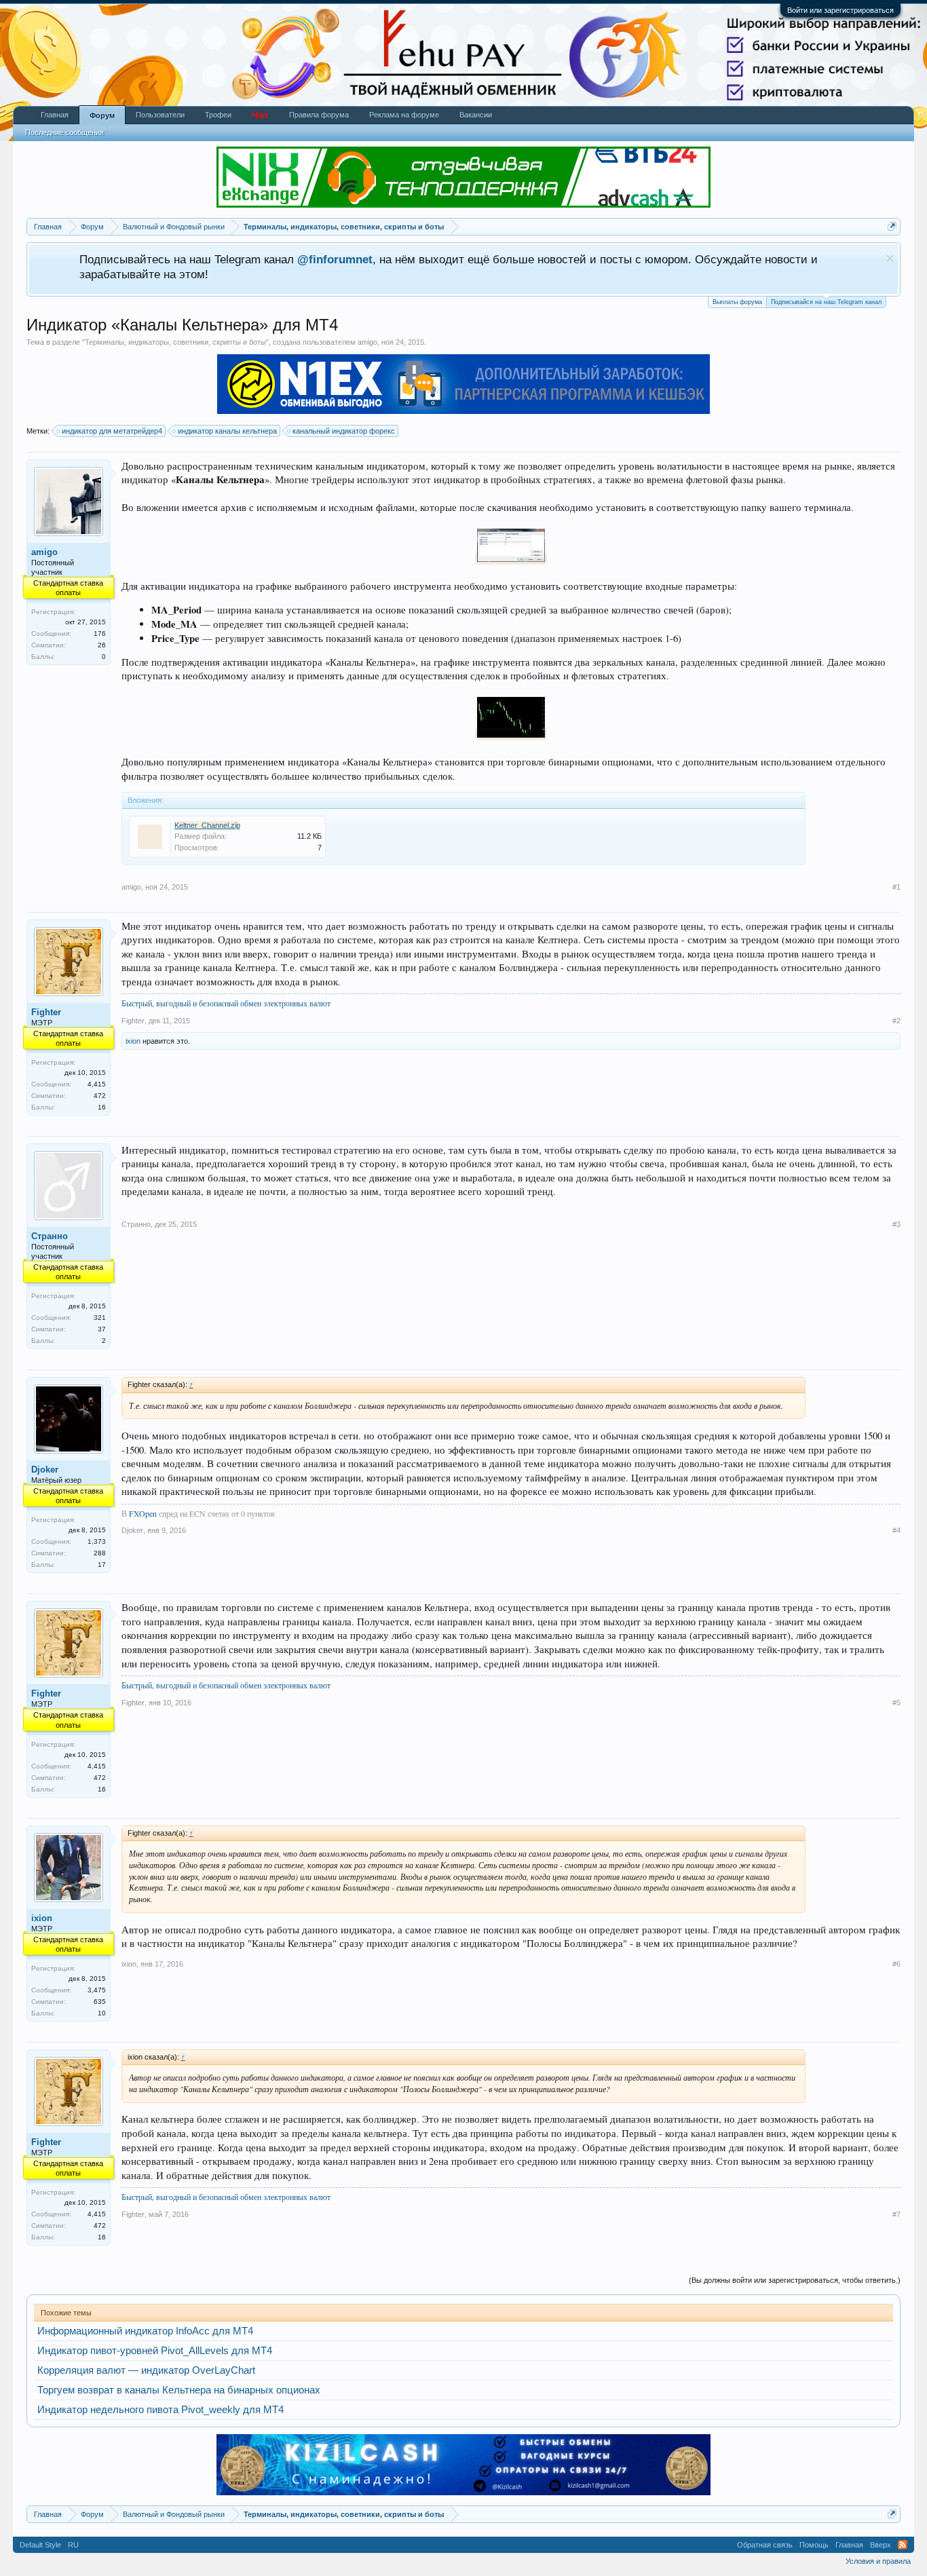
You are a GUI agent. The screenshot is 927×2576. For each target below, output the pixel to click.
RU (73, 2545)
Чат (260, 115)
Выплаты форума (737, 302)
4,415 (97, 1084)
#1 (896, 887)
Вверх (881, 2545)
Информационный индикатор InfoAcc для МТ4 (145, 2331)
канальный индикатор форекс (344, 431)
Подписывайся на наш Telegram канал (826, 302)
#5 (896, 1703)
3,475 (97, 1990)
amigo (367, 342)
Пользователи (160, 115)
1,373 (97, 1541)
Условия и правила (878, 2561)
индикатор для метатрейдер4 (112, 431)
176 (100, 633)
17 (102, 1565)
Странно (50, 1236)
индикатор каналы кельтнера (227, 431)
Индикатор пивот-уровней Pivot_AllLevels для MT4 (155, 2351)
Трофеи (218, 115)
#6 (896, 1964)
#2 (896, 1021)
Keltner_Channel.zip (207, 825)
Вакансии (476, 115)
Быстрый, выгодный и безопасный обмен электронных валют (226, 1003)
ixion (133, 1041)
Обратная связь (765, 2545)
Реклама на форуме (404, 115)
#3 (896, 1224)
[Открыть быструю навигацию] (892, 226)
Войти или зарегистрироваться (840, 10)
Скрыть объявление (890, 258)
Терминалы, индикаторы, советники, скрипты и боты (175, 342)
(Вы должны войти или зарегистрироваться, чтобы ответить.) (795, 2280)
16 (102, 1107)
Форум (102, 115)
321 (100, 1318)
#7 (896, 2214)
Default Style (40, 2545)
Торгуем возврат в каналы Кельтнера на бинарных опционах (179, 2390)
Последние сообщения (64, 132)
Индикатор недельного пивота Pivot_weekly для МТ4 (160, 2410)
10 (102, 2013)
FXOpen (143, 1513)
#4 (896, 1530)
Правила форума (319, 115)
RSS (903, 2545)
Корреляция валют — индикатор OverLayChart (146, 2370)
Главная (55, 115)
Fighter (46, 1012)
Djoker (45, 1470)
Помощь (814, 2545)
